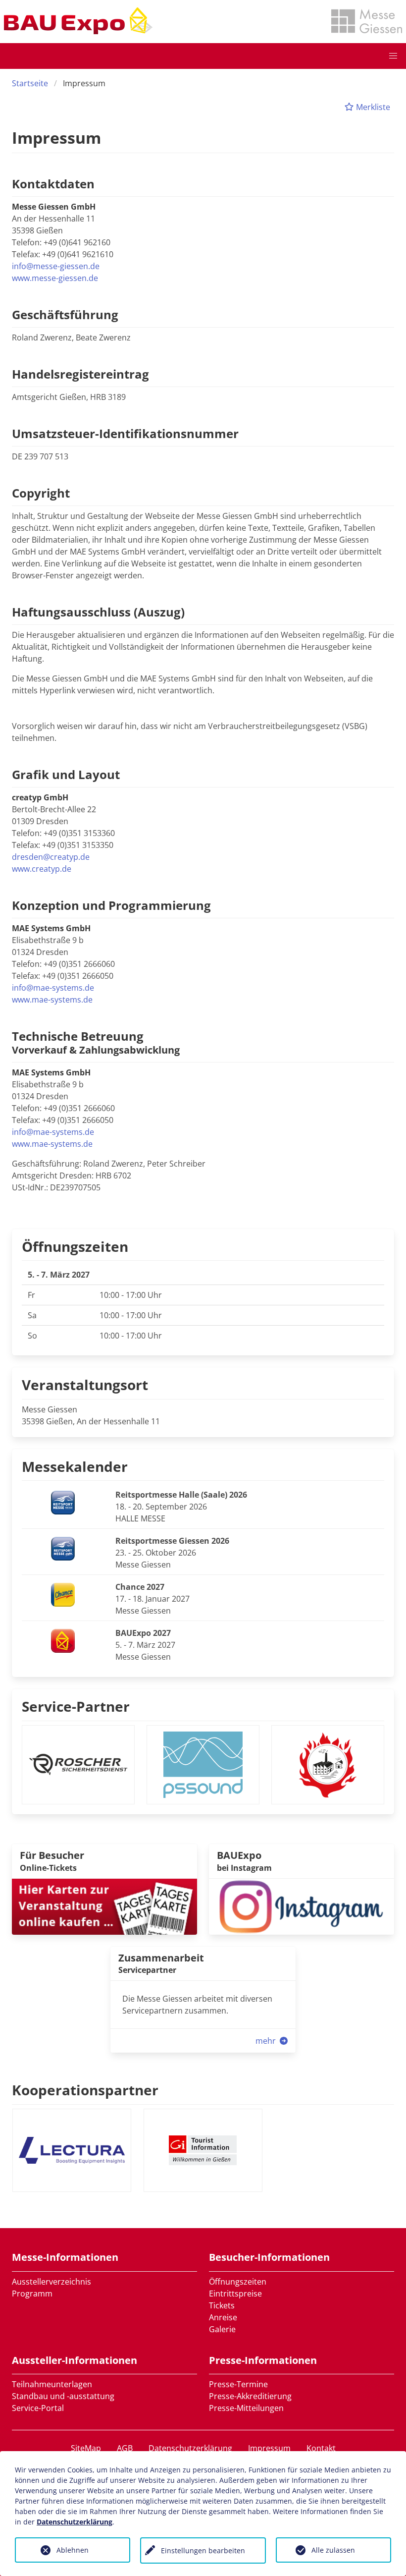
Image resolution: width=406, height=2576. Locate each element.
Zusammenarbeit (161, 1958)
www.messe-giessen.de (55, 278)
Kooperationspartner (85, 2090)
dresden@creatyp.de (51, 857)
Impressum (269, 2448)
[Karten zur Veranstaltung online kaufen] (104, 1905)
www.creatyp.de (42, 869)
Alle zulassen (333, 2550)
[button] (393, 56)
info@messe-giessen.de (56, 266)
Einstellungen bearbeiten (203, 2550)
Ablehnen (73, 2550)
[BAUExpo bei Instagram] (302, 1905)
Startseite (30, 83)
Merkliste (372, 107)
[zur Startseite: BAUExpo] (78, 21)
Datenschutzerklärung (190, 2448)
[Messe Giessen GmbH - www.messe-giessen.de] (367, 21)
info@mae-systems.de (53, 988)
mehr (267, 2041)
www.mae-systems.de (52, 1000)
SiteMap (86, 2448)
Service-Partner (76, 1706)
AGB (125, 2448)
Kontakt (321, 2448)
